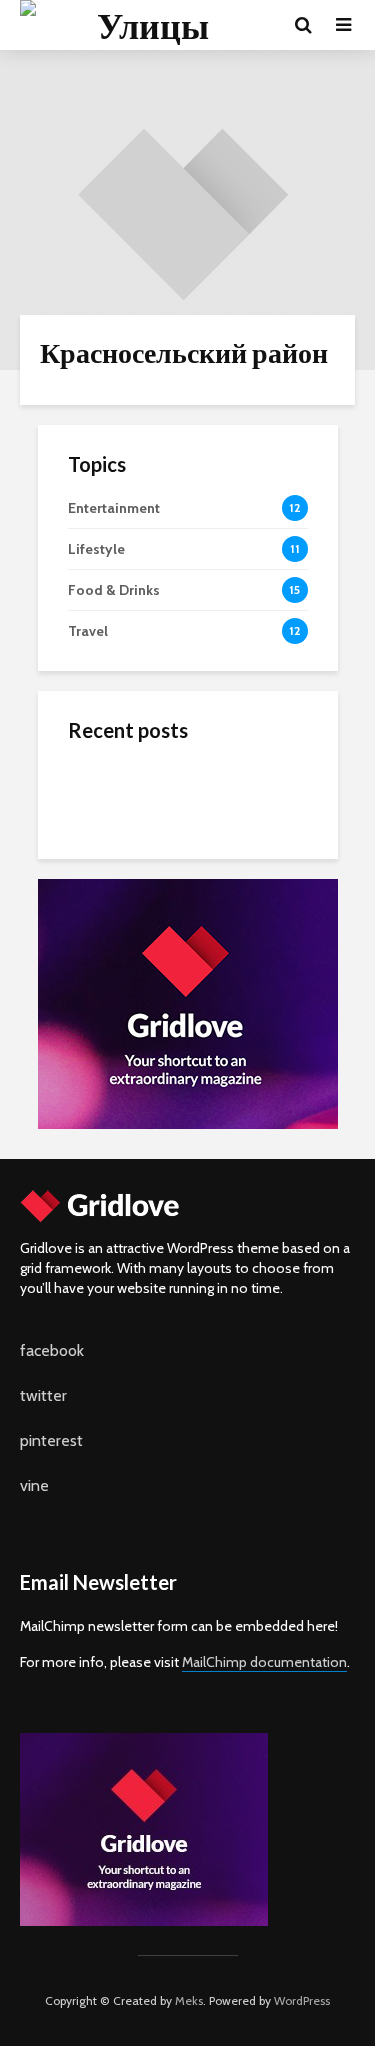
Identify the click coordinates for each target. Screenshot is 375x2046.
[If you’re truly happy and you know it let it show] (108, 869)
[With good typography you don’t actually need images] (108, 949)
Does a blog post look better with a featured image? (233, 794)
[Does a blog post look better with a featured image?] (108, 789)
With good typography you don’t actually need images (233, 954)
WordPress (302, 2000)
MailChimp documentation (264, 1662)
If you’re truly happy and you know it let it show (230, 874)
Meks (189, 2000)
